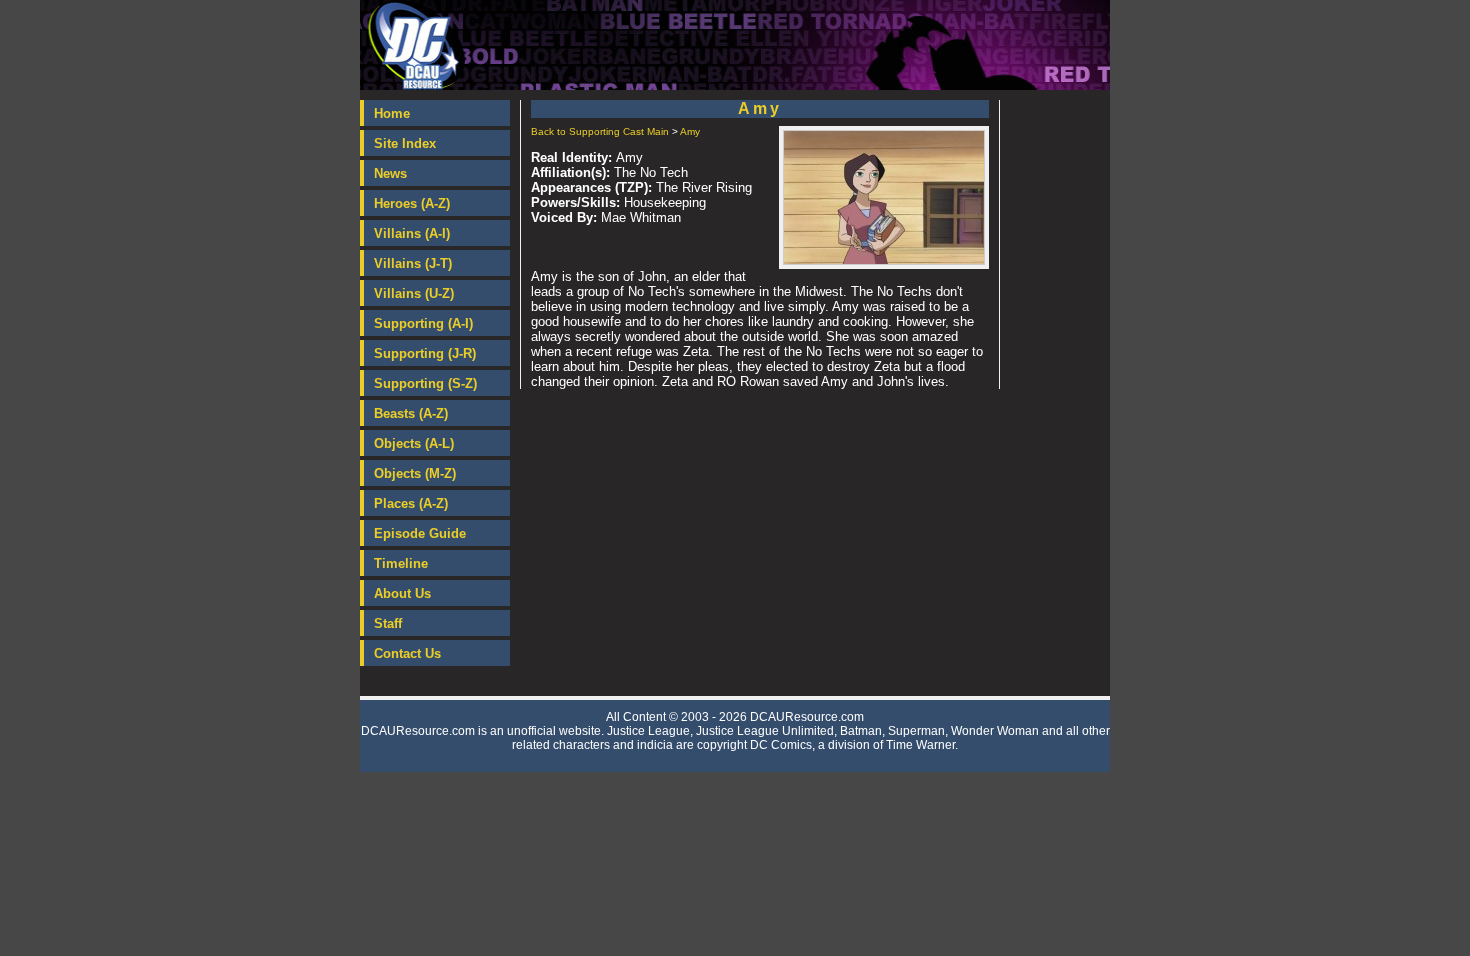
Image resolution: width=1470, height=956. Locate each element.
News (390, 173)
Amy (690, 131)
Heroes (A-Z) (412, 203)
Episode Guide (420, 533)
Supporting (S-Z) (425, 383)
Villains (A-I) (412, 233)
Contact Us (407, 653)
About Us (402, 593)
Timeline (401, 563)
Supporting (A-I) (423, 323)
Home (392, 113)
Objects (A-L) (414, 443)
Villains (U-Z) (414, 293)
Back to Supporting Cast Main (600, 131)
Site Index (405, 143)
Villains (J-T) (413, 263)
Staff (388, 623)
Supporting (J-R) (425, 353)
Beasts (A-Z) (411, 413)
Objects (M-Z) (415, 473)
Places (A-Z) (411, 503)
